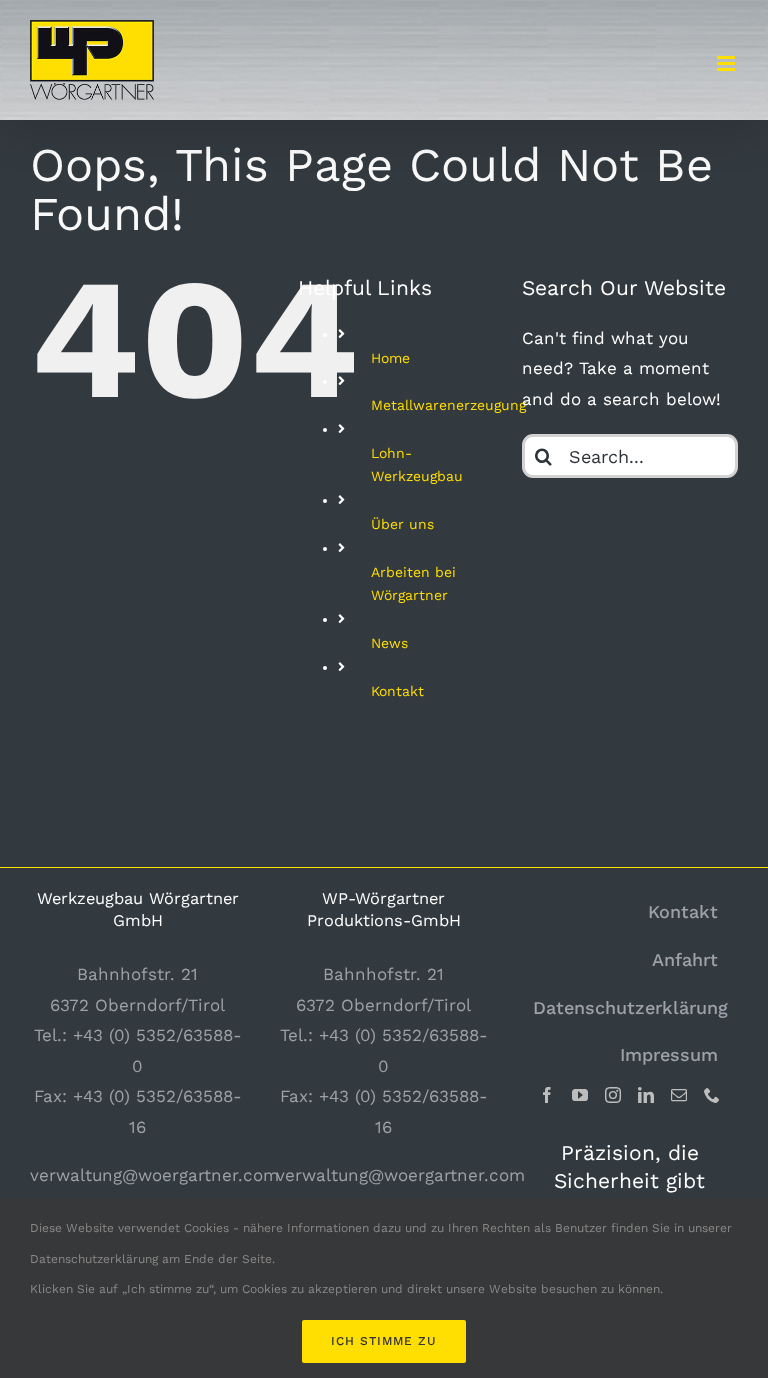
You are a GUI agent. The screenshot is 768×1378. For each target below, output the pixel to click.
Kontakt (397, 691)
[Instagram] (613, 1095)
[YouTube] (580, 1095)
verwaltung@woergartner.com (154, 1175)
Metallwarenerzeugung (448, 405)
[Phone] (712, 1095)
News (389, 643)
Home (390, 358)
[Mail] (679, 1095)
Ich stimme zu (384, 1341)
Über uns (402, 524)
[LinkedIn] (646, 1095)
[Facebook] (547, 1095)
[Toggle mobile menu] (727, 63)
